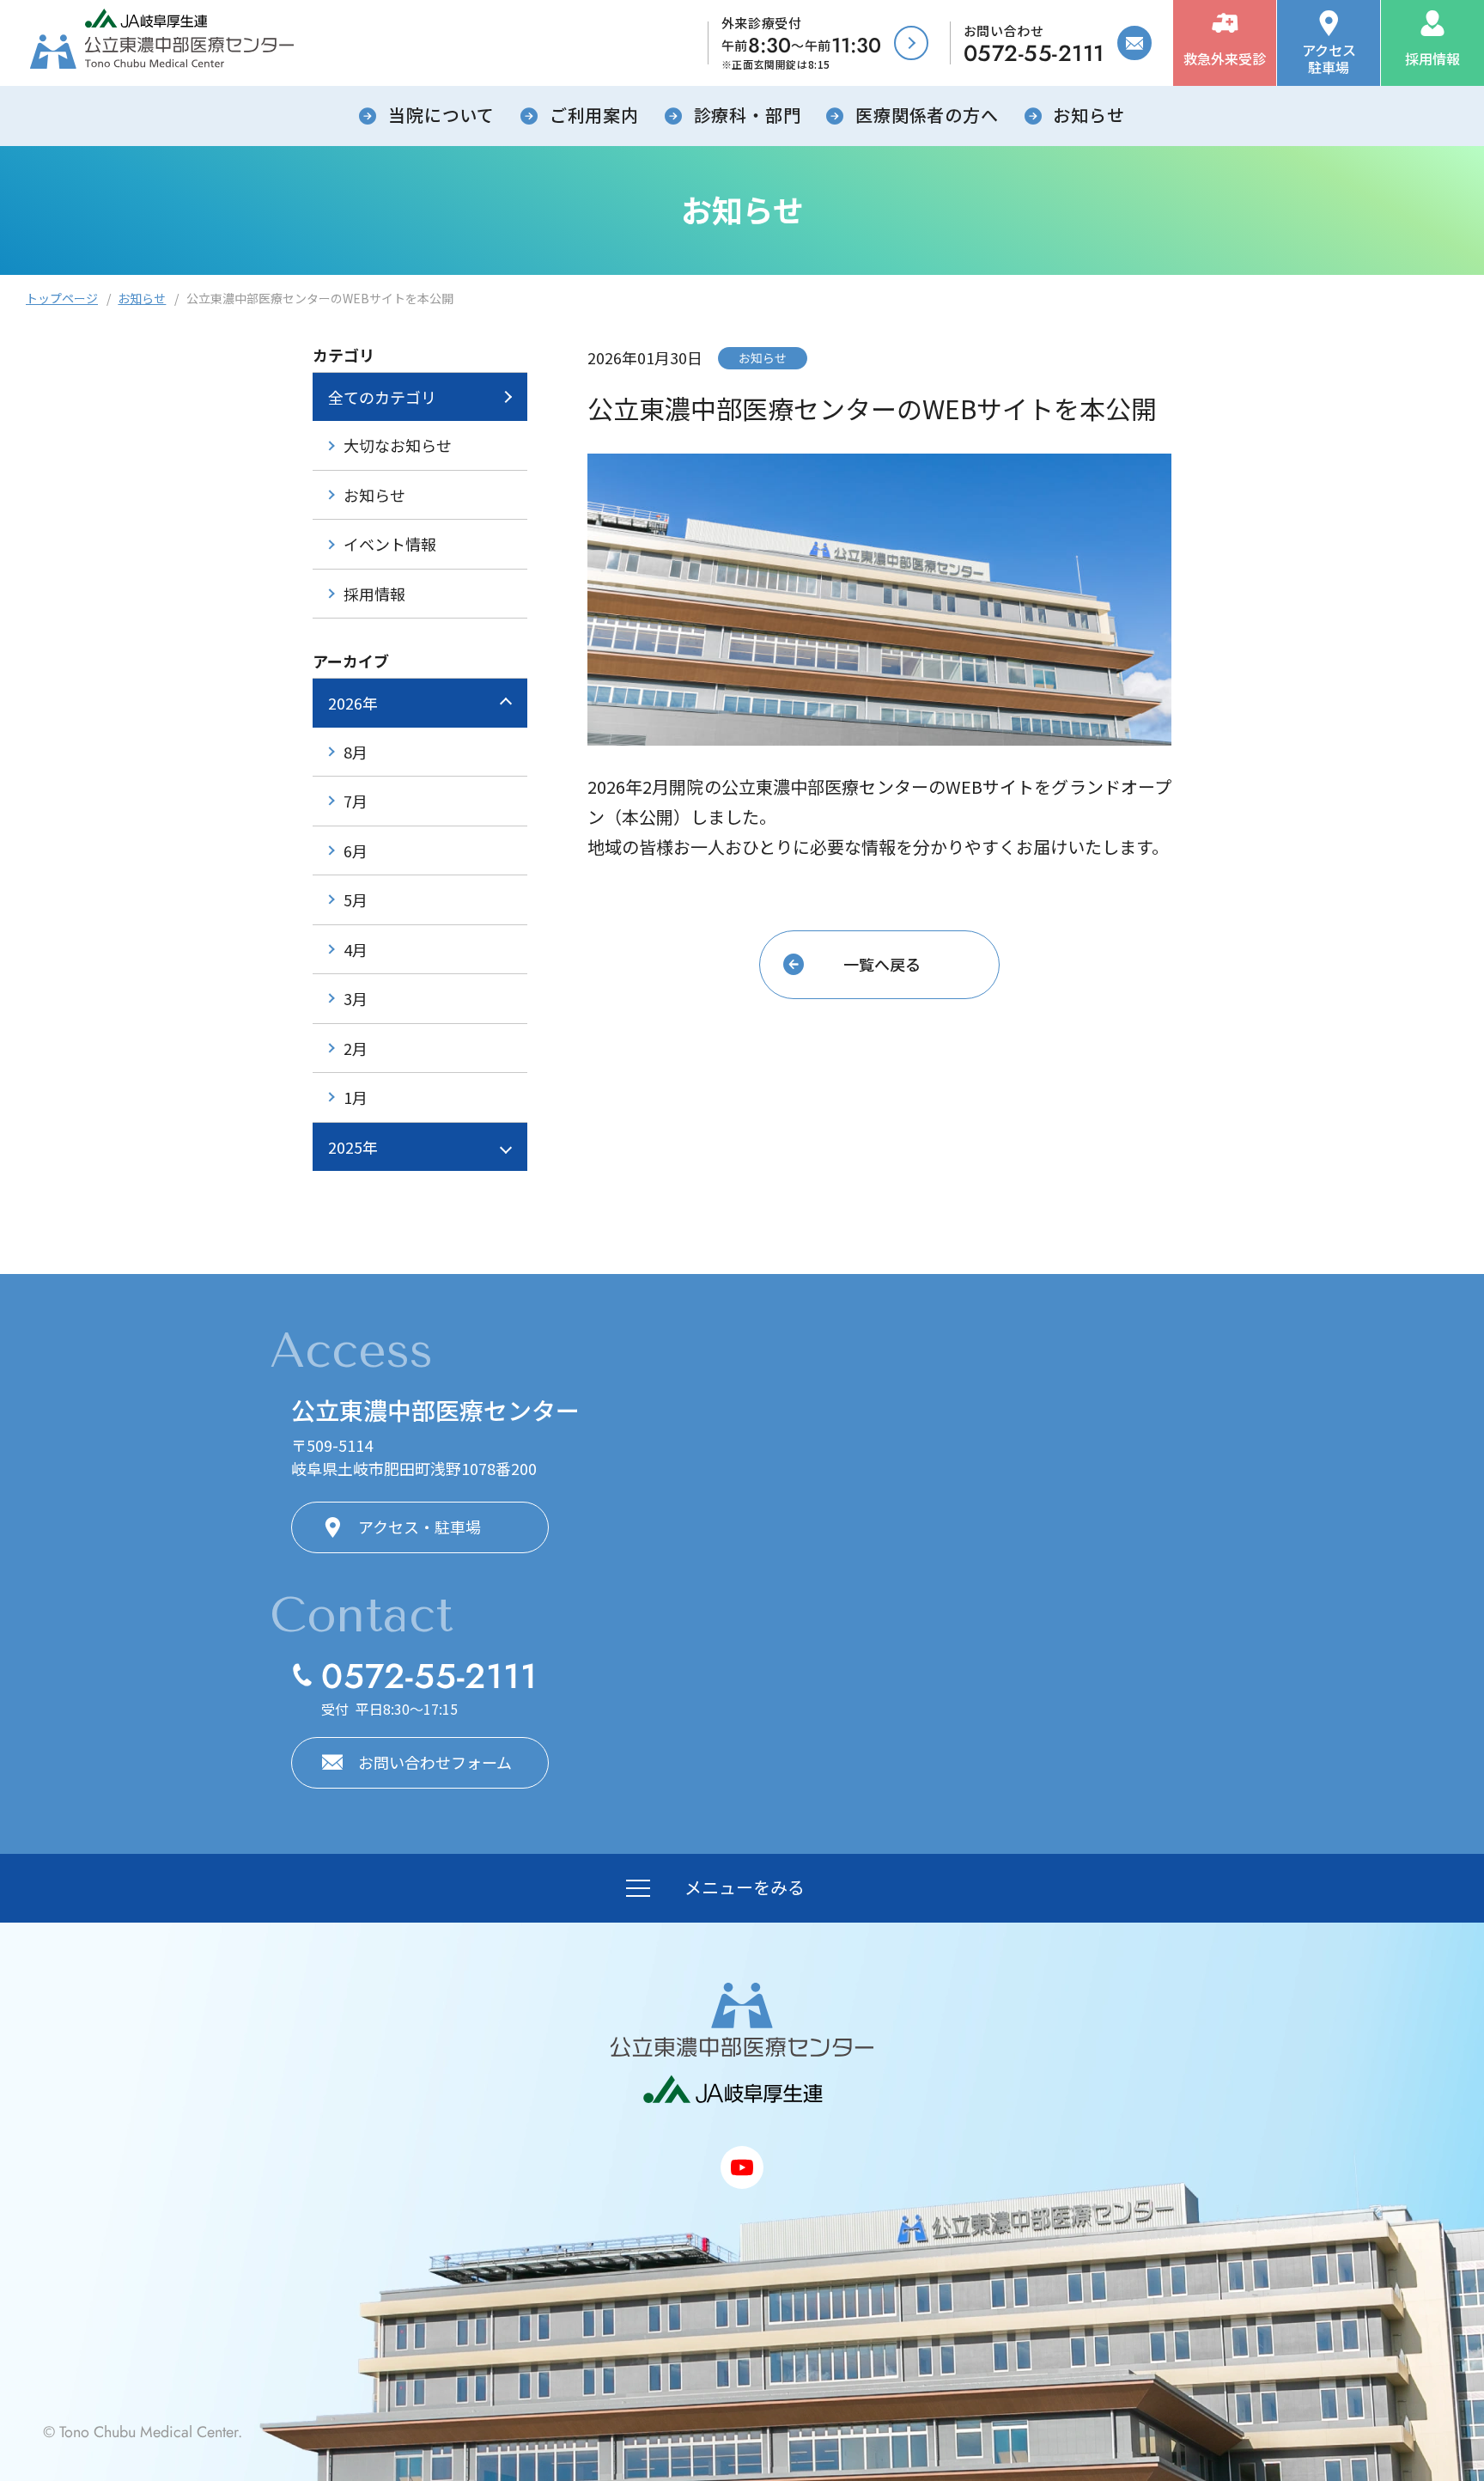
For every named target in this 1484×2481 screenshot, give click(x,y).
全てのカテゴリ (382, 397)
